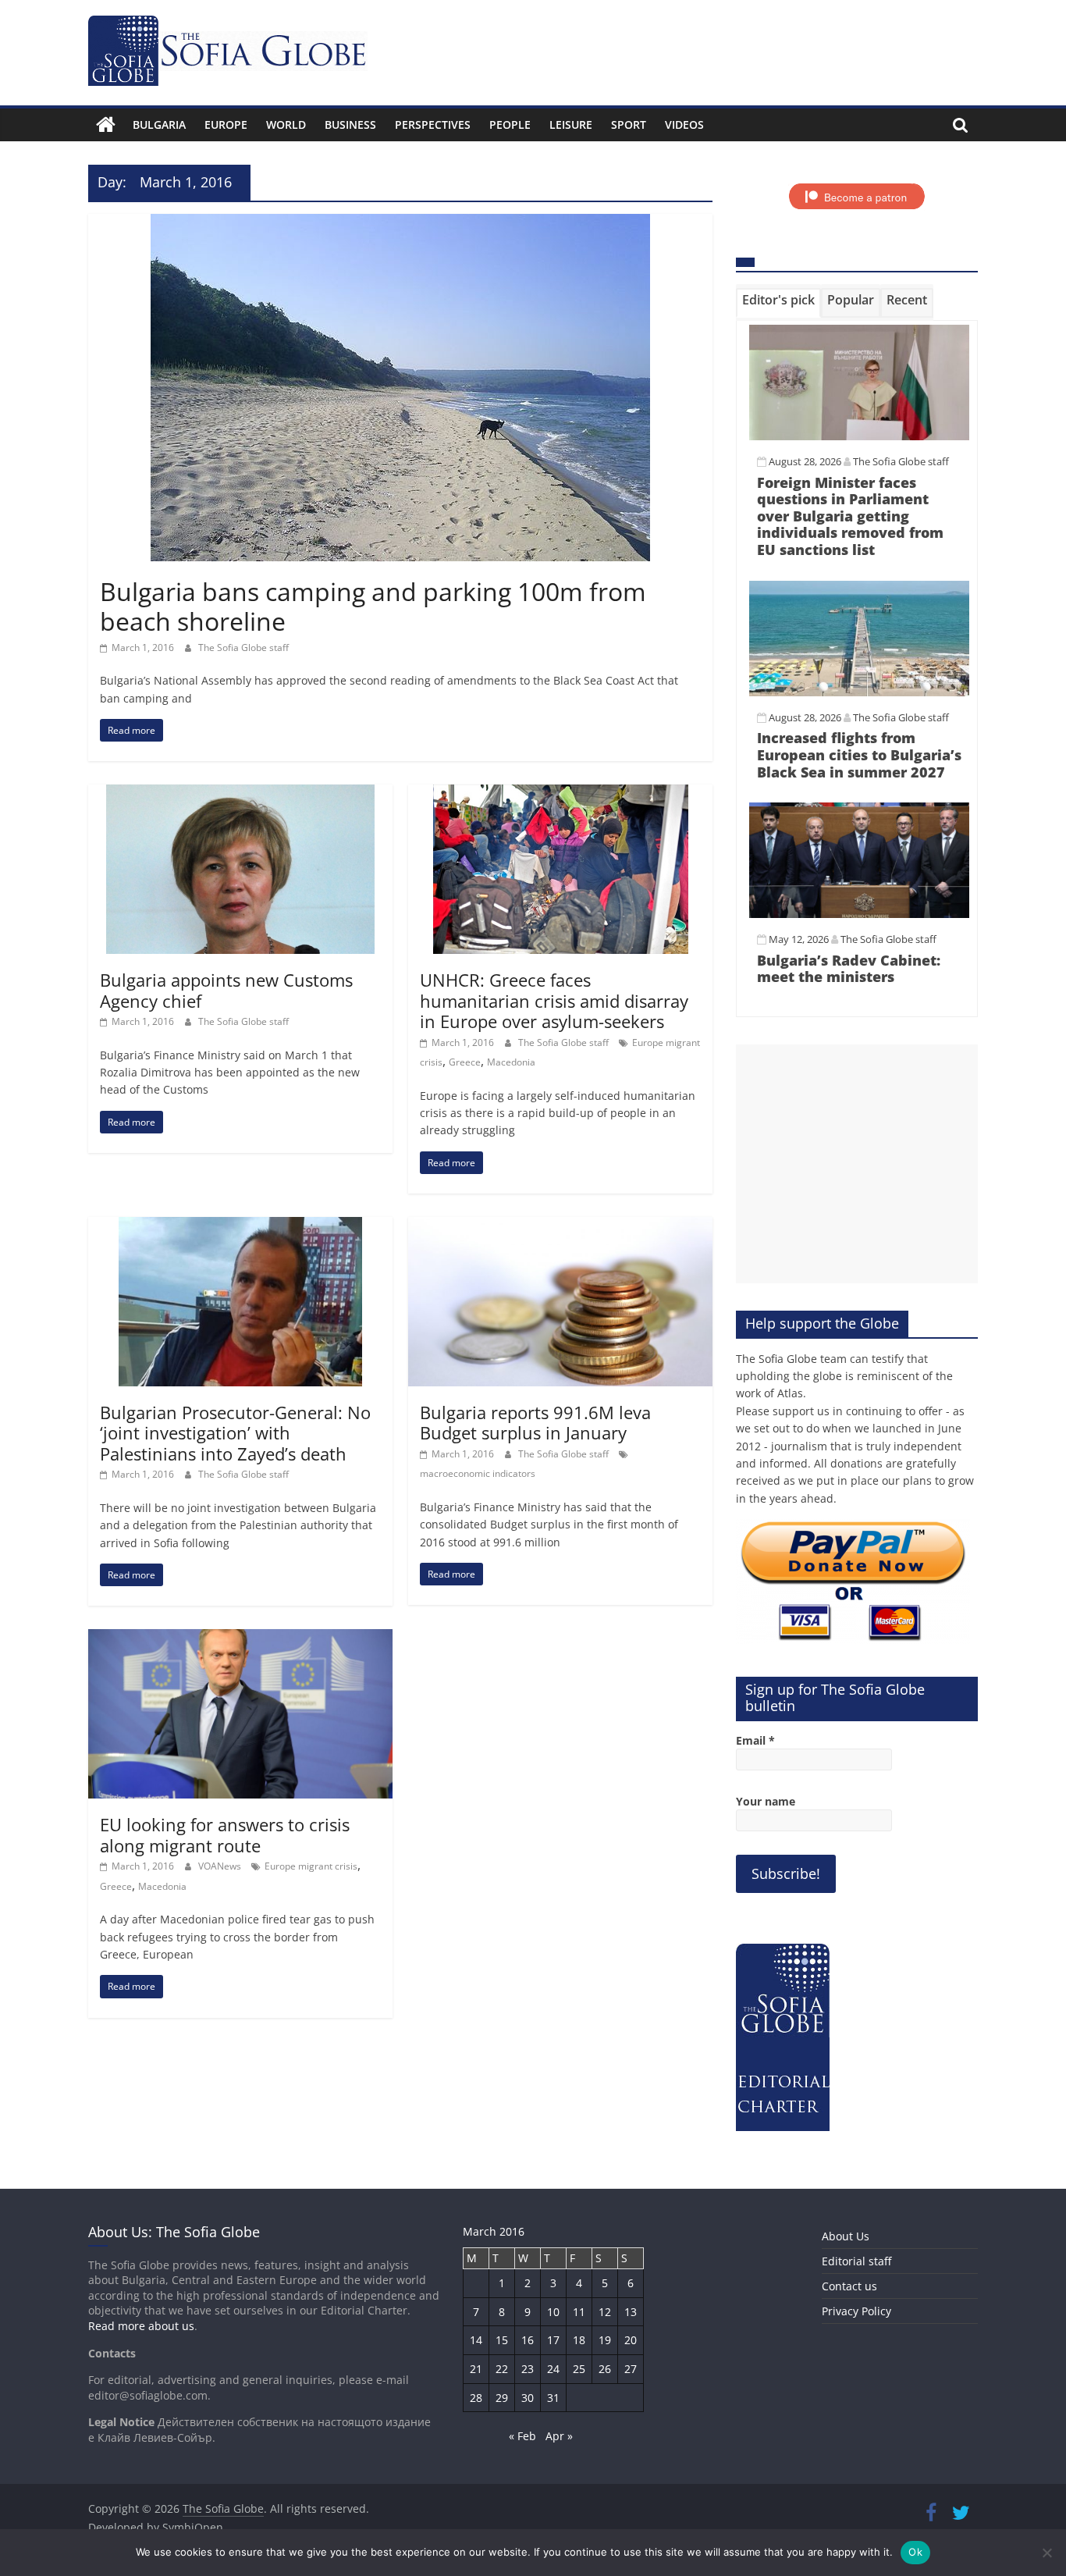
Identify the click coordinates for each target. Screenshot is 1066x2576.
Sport (629, 125)
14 (476, 2340)
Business (350, 125)
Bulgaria (159, 125)
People (510, 125)
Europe (226, 125)
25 (579, 2369)
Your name (766, 1801)
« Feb (522, 2436)
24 (553, 2369)
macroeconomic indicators (478, 1473)
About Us (846, 2236)
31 (553, 2398)
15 (502, 2340)
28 (476, 2398)
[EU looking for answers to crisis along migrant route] (240, 1638)
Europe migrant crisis (311, 1866)
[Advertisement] (857, 1164)
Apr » (559, 2436)
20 (631, 2340)
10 (553, 2312)
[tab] (778, 303)
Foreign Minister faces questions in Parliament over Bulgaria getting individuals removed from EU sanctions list (850, 516)
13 (631, 2312)
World (286, 125)
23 (528, 2369)
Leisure (571, 125)
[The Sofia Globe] (106, 125)
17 (553, 2340)
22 (502, 2369)
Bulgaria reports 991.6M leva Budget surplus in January (535, 1422)
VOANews (221, 1866)
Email (755, 1740)
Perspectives (433, 125)
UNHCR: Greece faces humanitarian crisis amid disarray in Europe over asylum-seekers (554, 1000)
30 (528, 2398)
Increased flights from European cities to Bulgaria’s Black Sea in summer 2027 (859, 754)
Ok (915, 2552)
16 (528, 2340)
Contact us (849, 2286)
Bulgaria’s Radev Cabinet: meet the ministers (849, 969)
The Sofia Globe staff (243, 648)
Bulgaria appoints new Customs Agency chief (226, 990)
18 (579, 2340)
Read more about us (141, 2326)
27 (631, 2369)
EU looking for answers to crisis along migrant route (225, 1834)
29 (502, 2398)
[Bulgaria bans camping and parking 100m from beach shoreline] (400, 223)
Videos (684, 125)
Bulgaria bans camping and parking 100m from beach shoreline (373, 606)
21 (476, 2369)
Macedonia (511, 1062)
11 (579, 2312)
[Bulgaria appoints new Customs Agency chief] (240, 794)
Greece (465, 1062)
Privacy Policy (856, 2311)
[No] (1046, 2553)
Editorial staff (856, 2261)
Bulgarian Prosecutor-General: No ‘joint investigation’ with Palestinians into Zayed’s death (235, 1433)
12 (605, 2312)
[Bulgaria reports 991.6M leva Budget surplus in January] (560, 1226)
